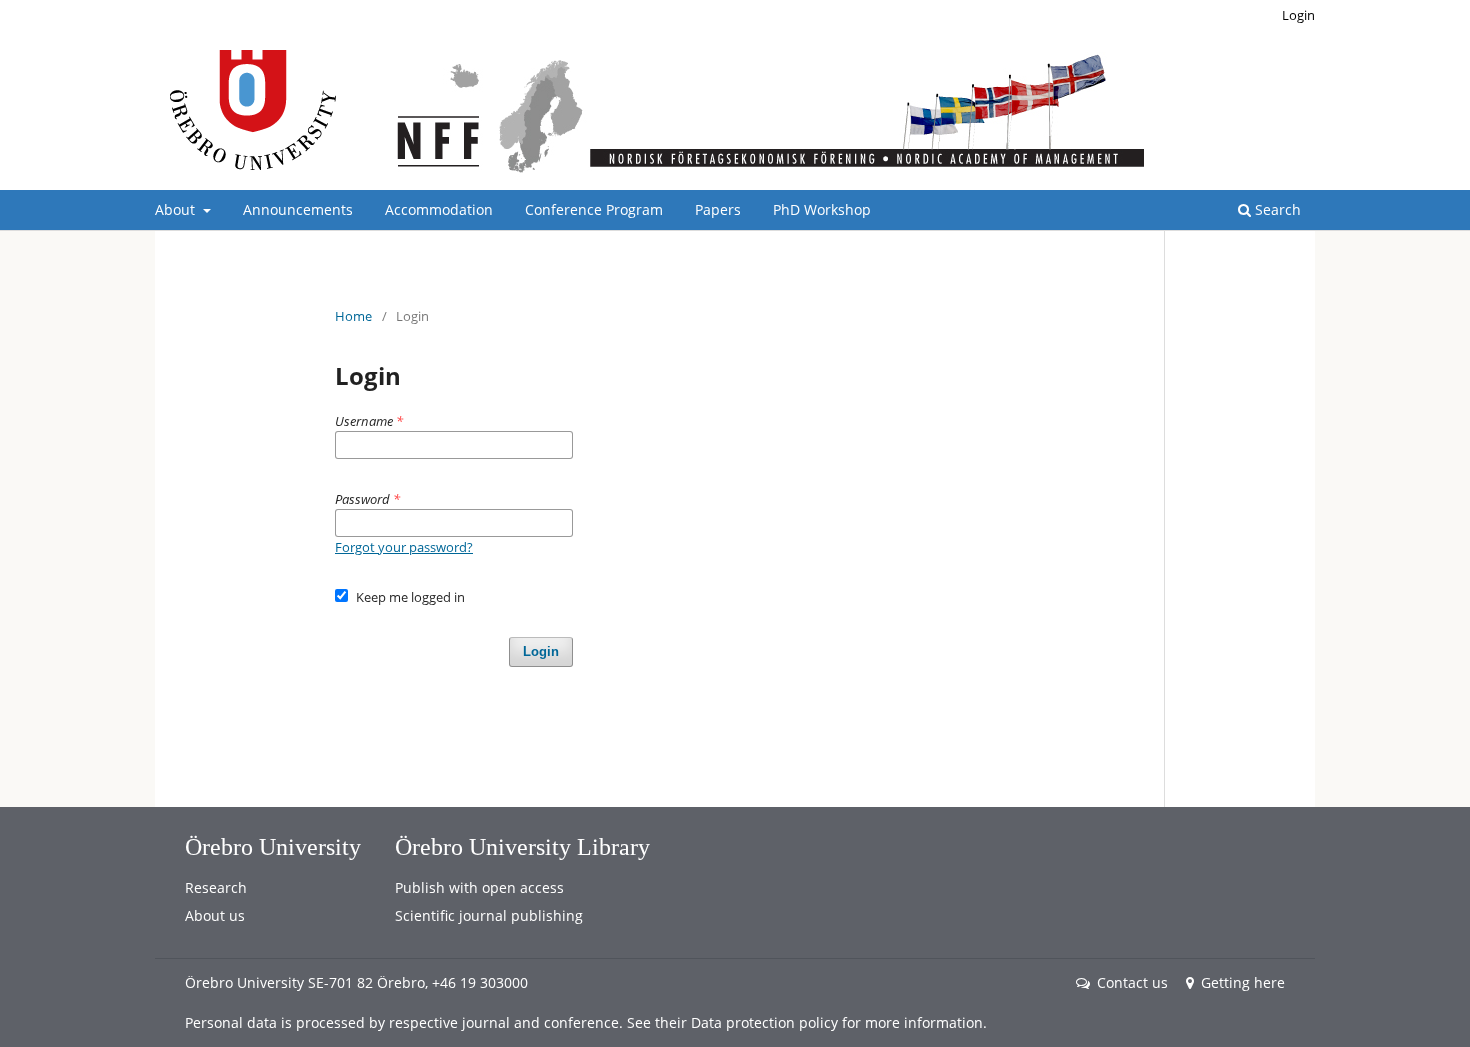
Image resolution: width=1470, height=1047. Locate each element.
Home (353, 316)
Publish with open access (479, 887)
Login (1298, 15)
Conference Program (594, 209)
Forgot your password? (404, 547)
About (177, 209)
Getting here (1243, 982)
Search (1276, 209)
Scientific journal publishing (489, 915)
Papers (718, 209)
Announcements (298, 209)
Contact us (1132, 982)
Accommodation (439, 209)
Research (216, 887)
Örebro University (273, 847)
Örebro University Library (522, 847)
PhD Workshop (822, 209)
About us (215, 915)
